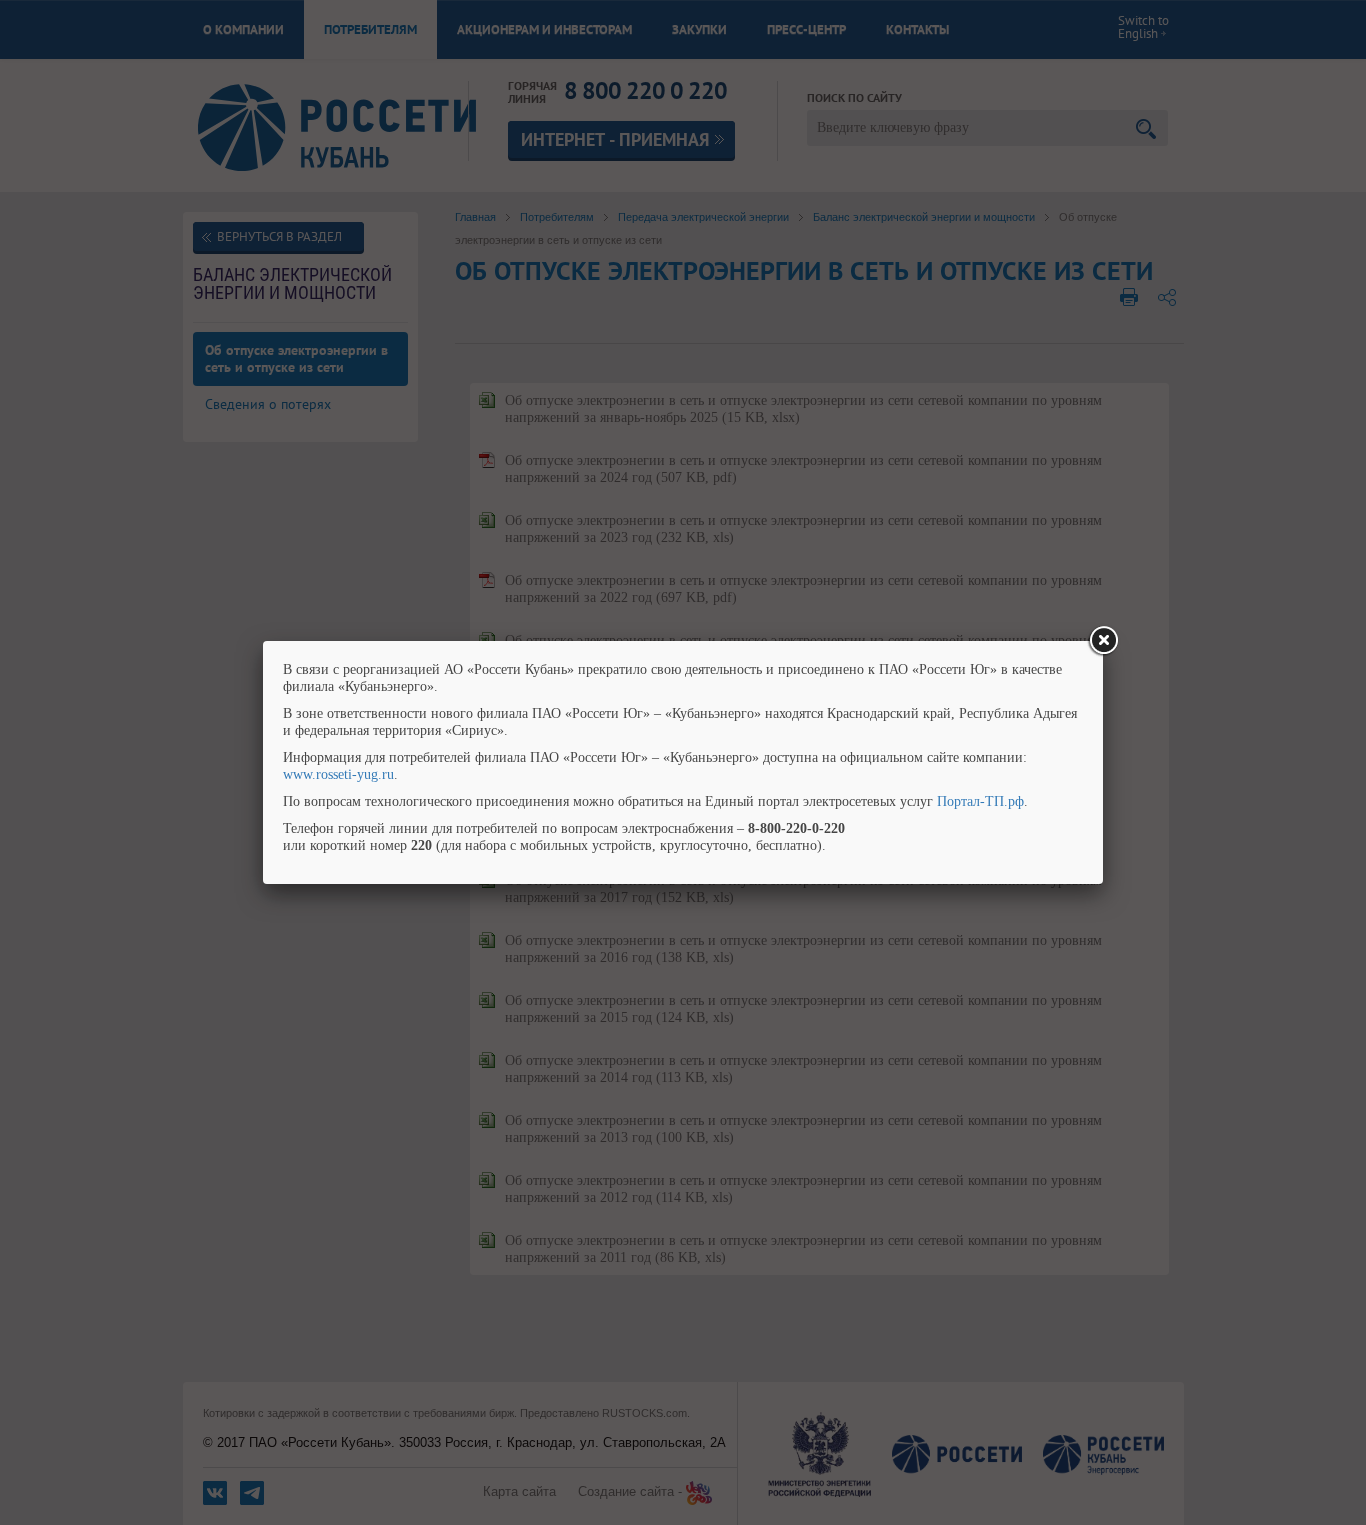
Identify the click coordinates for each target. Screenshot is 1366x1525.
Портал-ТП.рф (980, 801)
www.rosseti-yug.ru (338, 774)
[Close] (1103, 641)
